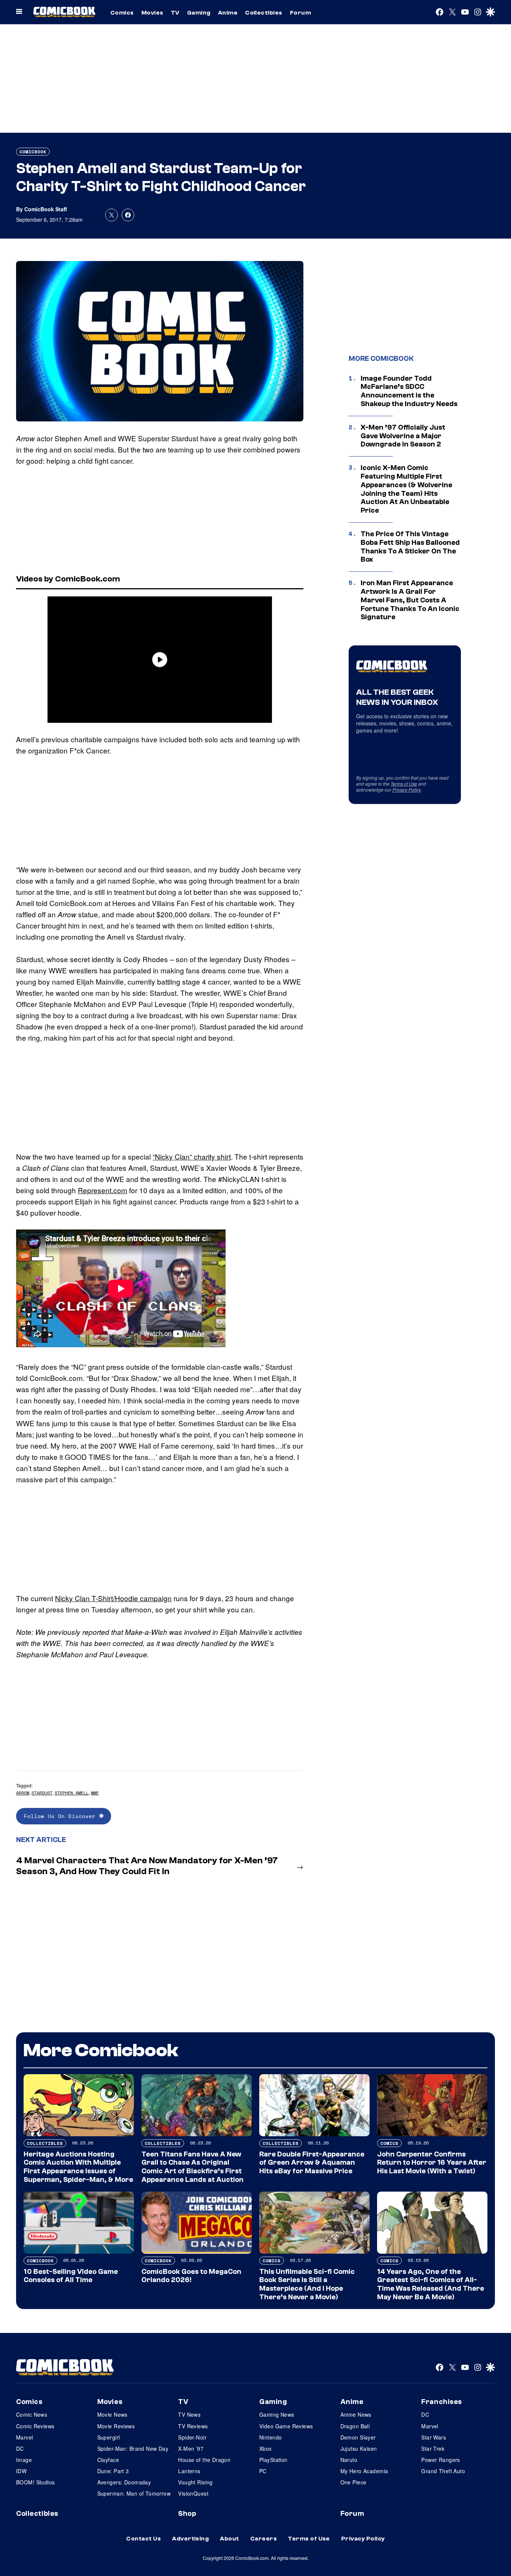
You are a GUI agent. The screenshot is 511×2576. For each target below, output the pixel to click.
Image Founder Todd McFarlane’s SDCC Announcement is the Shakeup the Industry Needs (409, 391)
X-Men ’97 (191, 2448)
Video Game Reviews (286, 2426)
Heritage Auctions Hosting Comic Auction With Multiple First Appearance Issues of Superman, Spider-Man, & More (78, 2167)
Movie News (112, 2414)
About (229, 2539)
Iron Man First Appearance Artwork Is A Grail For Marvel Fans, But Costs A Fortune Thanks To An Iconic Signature (410, 600)
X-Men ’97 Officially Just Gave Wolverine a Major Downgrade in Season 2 (403, 436)
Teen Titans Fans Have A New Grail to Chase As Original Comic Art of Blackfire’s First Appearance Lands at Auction (192, 2167)
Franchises (442, 2402)
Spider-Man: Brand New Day (133, 2448)
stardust (42, 1793)
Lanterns (189, 2471)
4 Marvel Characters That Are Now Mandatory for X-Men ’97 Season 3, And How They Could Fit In (147, 1866)
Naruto (349, 2460)
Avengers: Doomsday (124, 2482)
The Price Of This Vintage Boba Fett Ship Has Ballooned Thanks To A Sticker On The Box (410, 547)
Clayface (108, 2460)
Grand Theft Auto (443, 2471)
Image (24, 2460)
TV (175, 13)
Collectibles (264, 13)
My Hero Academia (364, 2471)
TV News (189, 2414)
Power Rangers (440, 2460)
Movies (152, 13)
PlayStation (273, 2460)
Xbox (266, 2448)
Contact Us (143, 2539)
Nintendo (270, 2437)
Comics (122, 13)
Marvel (25, 2437)
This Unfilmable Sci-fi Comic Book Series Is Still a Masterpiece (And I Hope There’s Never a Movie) (307, 2284)
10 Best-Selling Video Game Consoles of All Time (71, 2276)
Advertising (190, 2539)
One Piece (354, 2482)
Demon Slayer (358, 2437)
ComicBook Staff (46, 209)
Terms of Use (404, 784)
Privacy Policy (407, 790)
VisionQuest (193, 2493)
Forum (300, 13)
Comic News (32, 2414)
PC (263, 2471)
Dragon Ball (355, 2426)
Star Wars (434, 2437)
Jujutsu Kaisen (359, 2448)
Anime (228, 13)
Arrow (23, 1793)
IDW (21, 2471)
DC (20, 2448)
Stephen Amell (72, 1793)
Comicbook (33, 152)
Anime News (356, 2414)
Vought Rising (195, 2482)
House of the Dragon (204, 2460)
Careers (264, 2539)
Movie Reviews (116, 2426)
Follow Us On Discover (62, 1816)
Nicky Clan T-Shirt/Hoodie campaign (113, 1598)
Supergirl (109, 2437)
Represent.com (102, 1190)
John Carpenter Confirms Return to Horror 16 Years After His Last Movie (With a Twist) (432, 2163)
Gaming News (277, 2414)
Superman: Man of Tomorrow (134, 2493)
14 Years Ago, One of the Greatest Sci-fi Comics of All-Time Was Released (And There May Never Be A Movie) (431, 2284)
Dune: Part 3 (113, 2471)
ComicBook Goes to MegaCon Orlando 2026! (191, 2276)
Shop (187, 2514)
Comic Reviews (35, 2426)
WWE (95, 1793)
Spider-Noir (192, 2437)
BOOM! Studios (35, 2482)
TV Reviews (193, 2426)
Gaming (199, 13)
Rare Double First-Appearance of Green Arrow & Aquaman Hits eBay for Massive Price (312, 2163)
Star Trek (433, 2448)
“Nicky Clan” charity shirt (192, 1156)
